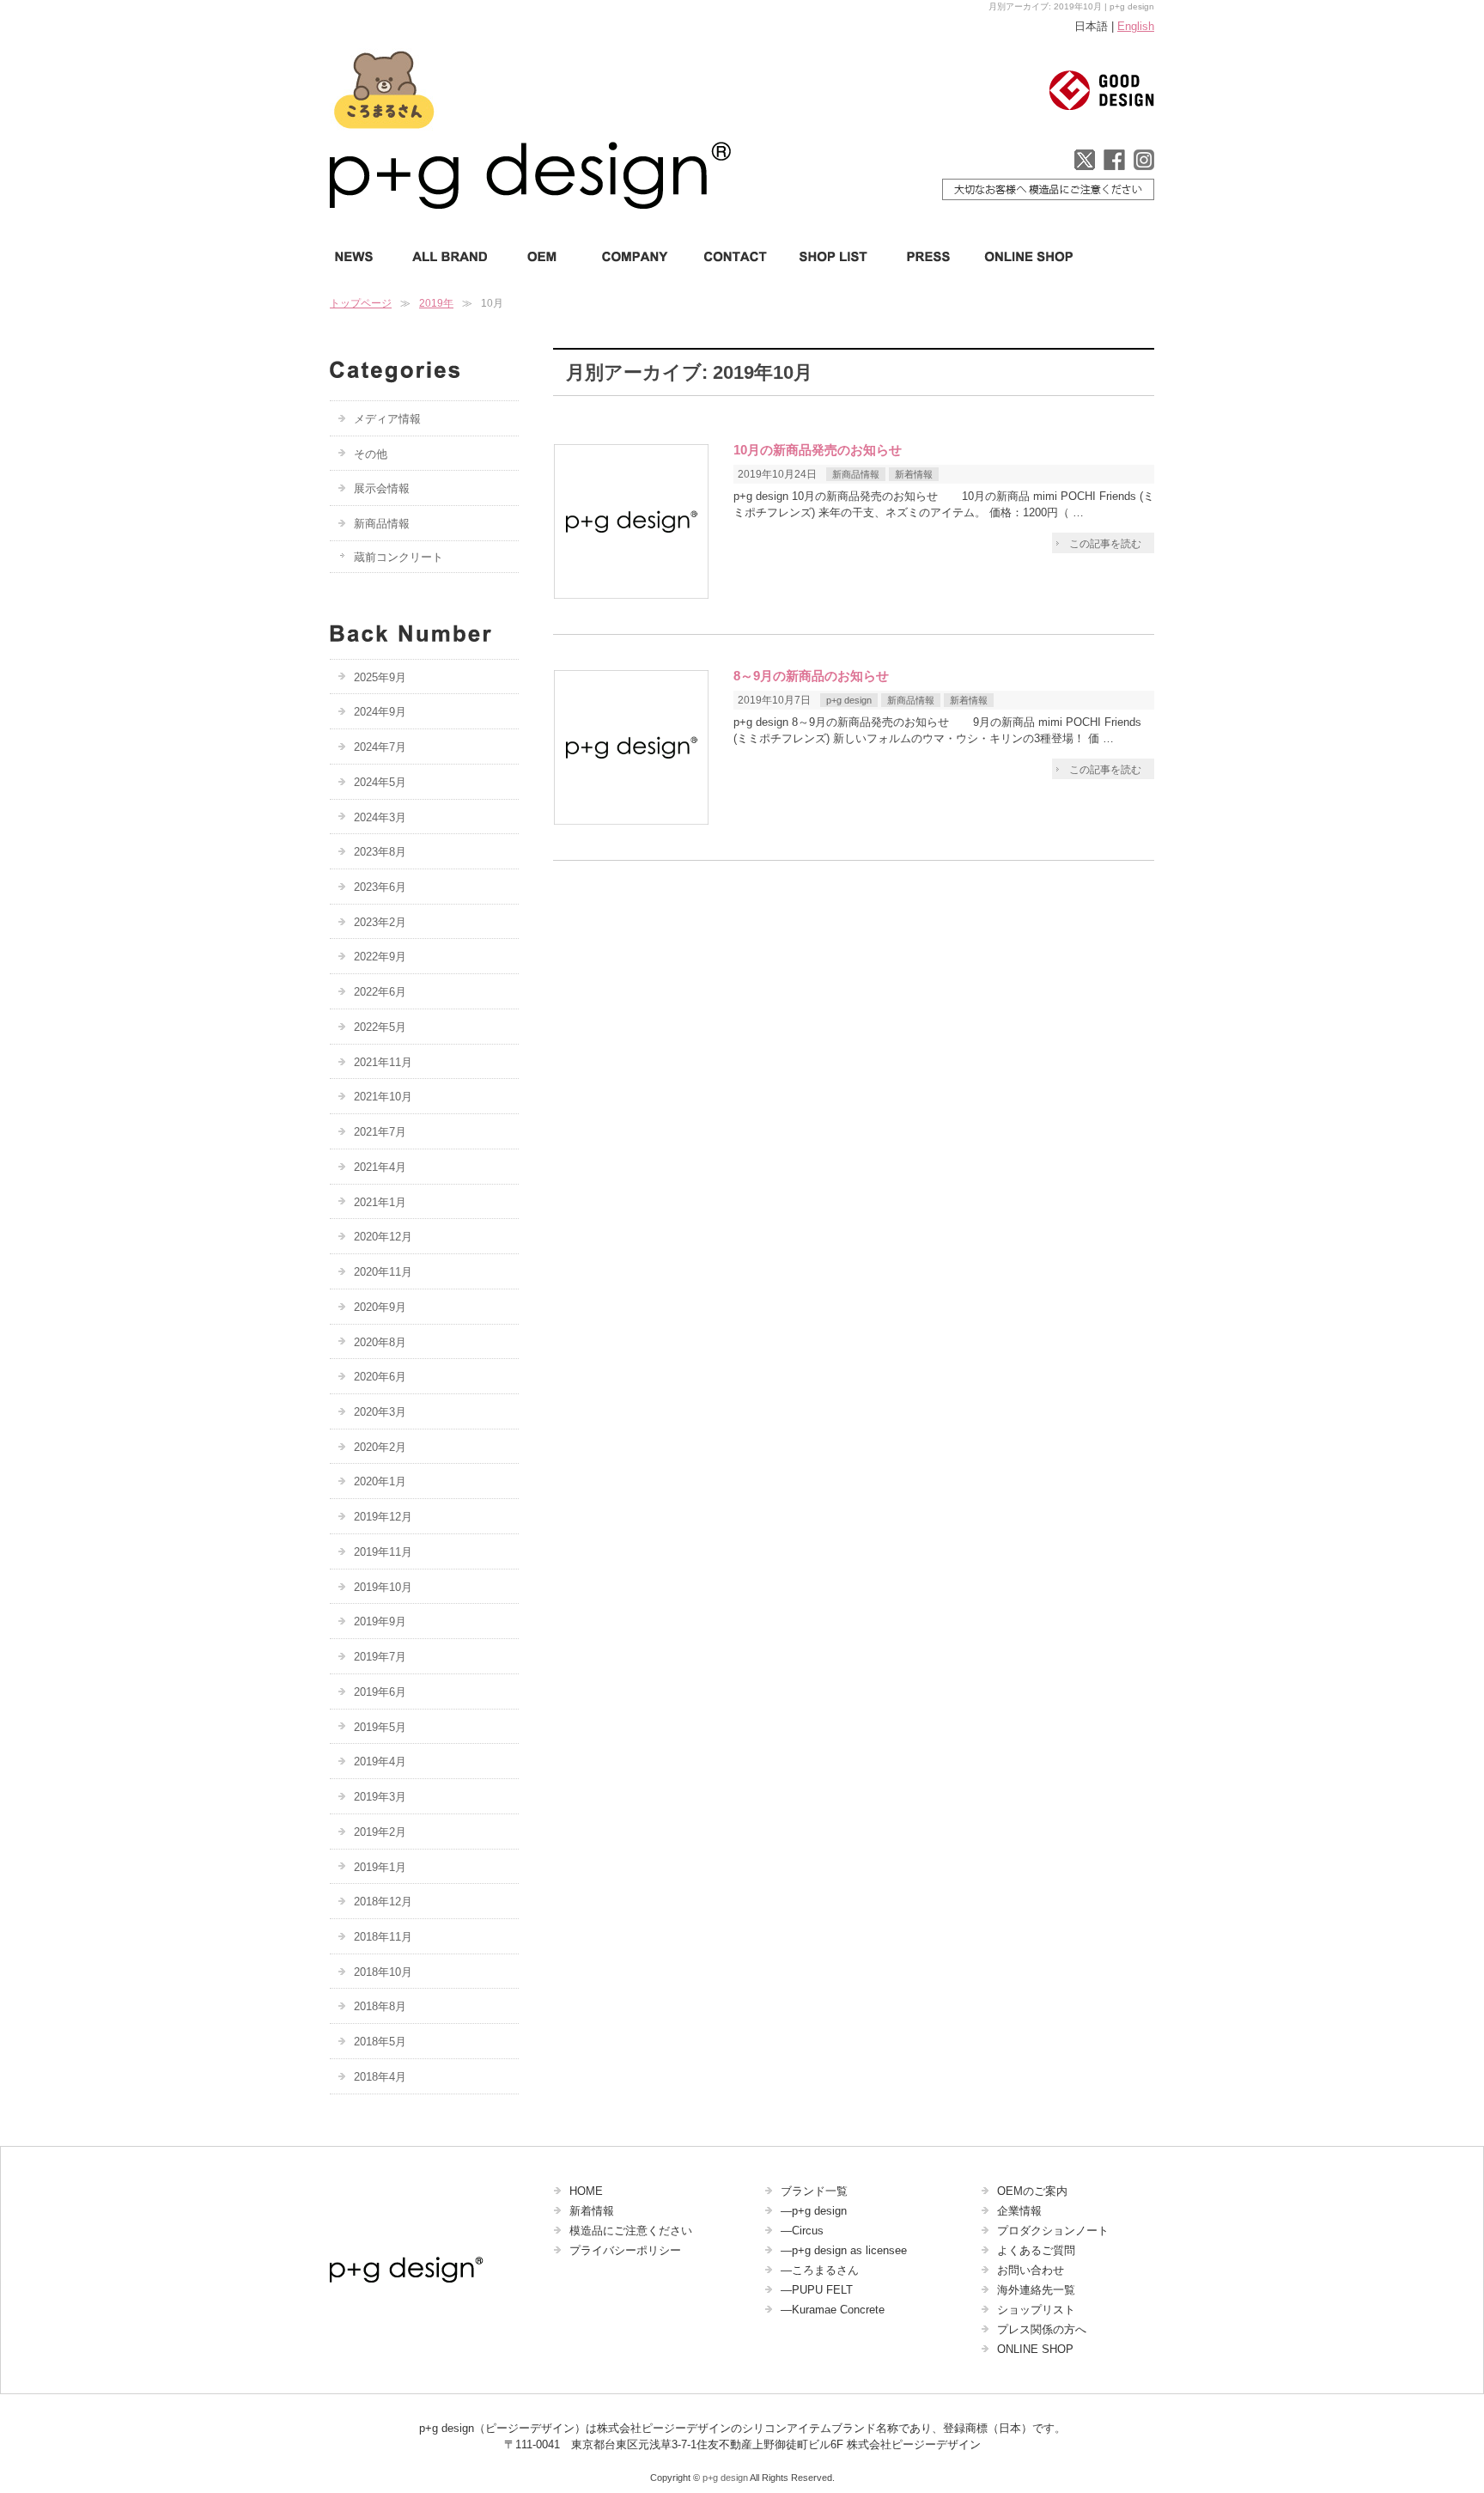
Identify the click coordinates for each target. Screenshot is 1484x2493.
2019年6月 (380, 1692)
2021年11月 (383, 1062)
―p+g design (814, 2211)
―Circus (802, 2231)
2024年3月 (380, 817)
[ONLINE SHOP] (1023, 256)
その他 (371, 454)
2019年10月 (383, 1587)
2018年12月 (383, 1902)
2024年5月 (380, 782)
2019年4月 (380, 1762)
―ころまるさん (820, 2270)
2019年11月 (383, 1552)
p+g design (849, 700)
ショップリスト (1036, 2310)
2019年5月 (380, 1727)
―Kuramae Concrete (833, 2310)
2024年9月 (380, 712)
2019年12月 (383, 1517)
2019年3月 (380, 1797)
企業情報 (1019, 2211)
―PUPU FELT (817, 2290)
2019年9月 (380, 1621)
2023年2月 (380, 922)
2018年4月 (380, 2077)
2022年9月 (380, 957)
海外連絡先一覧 (1036, 2290)
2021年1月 (380, 1202)
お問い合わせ (1031, 2270)
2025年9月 (380, 677)
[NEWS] (362, 256)
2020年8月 (380, 1342)
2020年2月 (380, 1447)
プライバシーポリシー (625, 2250)
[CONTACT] (736, 256)
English (1136, 26)
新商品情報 (856, 474)
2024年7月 (380, 747)
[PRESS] (927, 256)
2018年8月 (380, 2006)
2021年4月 (380, 1167)
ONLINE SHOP (1035, 2349)
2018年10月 (383, 1972)
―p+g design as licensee (844, 2250)
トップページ (361, 303)
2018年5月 (380, 2042)
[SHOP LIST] (835, 256)
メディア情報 (387, 419)
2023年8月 (380, 852)
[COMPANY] (632, 256)
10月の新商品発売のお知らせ (818, 450)
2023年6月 (380, 887)
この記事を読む (1105, 544)
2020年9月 (380, 1307)
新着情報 (914, 474)
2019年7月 (380, 1657)
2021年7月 (380, 1132)
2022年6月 (380, 992)
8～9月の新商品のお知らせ (811, 676)
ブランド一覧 (814, 2191)
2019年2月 (380, 1832)
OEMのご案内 (1032, 2191)
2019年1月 (380, 1867)
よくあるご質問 (1036, 2250)
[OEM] (541, 256)
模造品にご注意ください (631, 2231)
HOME (586, 2191)
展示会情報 (382, 488)
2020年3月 (380, 1412)
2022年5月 (380, 1027)
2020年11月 (383, 1272)
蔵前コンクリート (398, 557)
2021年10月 (383, 1097)
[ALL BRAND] (450, 256)
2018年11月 (383, 1937)
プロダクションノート (1053, 2231)
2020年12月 (383, 1237)
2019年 (436, 303)
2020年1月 (380, 1481)
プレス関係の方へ (1042, 2329)
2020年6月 (380, 1377)
